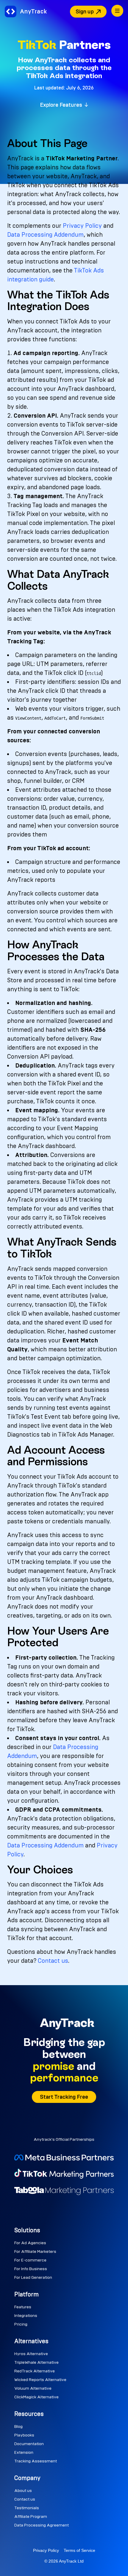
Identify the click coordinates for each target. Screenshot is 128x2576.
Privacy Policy (82, 226)
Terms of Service (79, 2550)
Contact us (53, 1961)
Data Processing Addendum (45, 235)
